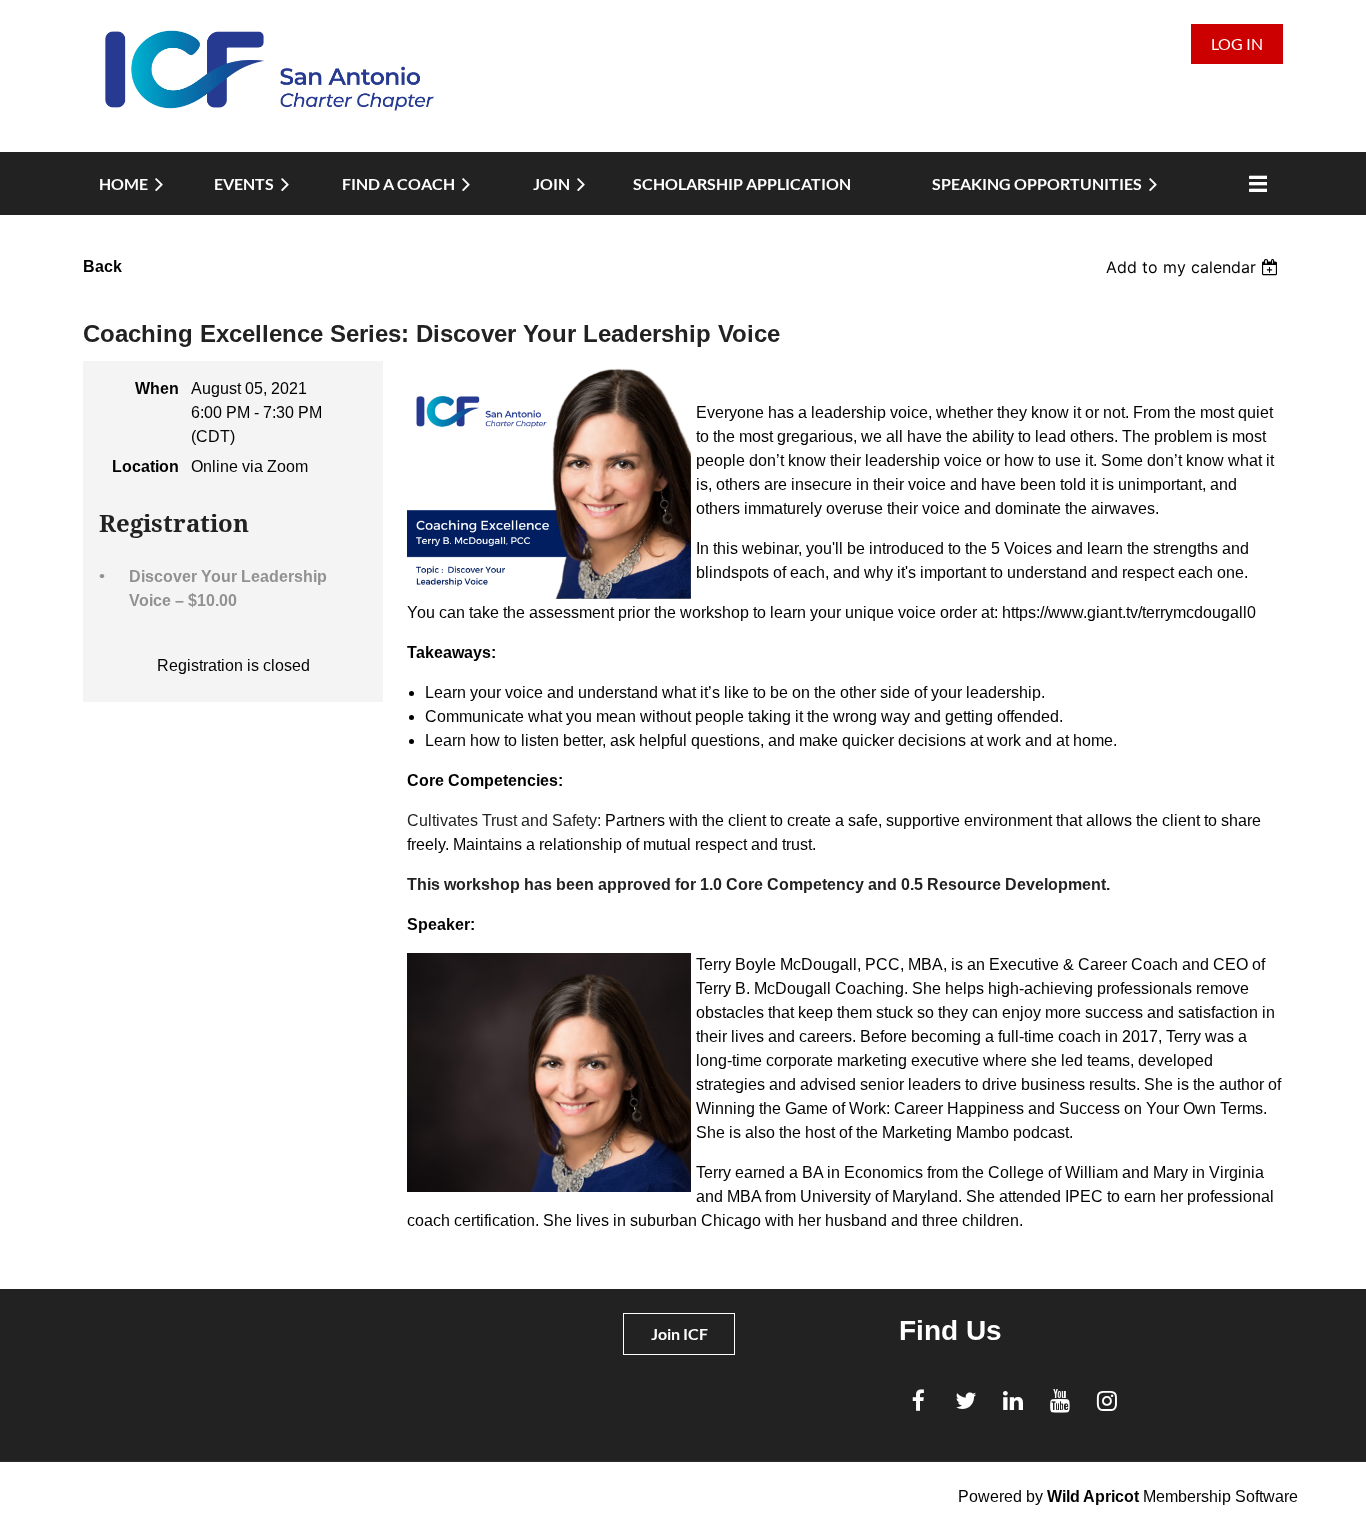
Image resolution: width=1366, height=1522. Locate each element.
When (157, 388)
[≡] (1253, 183)
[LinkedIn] (1012, 1400)
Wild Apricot (1093, 1496)
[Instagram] (1106, 1400)
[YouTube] (1059, 1400)
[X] (965, 1400)
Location (145, 466)
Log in (1237, 43)
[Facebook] (918, 1400)
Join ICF (679, 1333)
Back (102, 266)
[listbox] (1194, 267)
